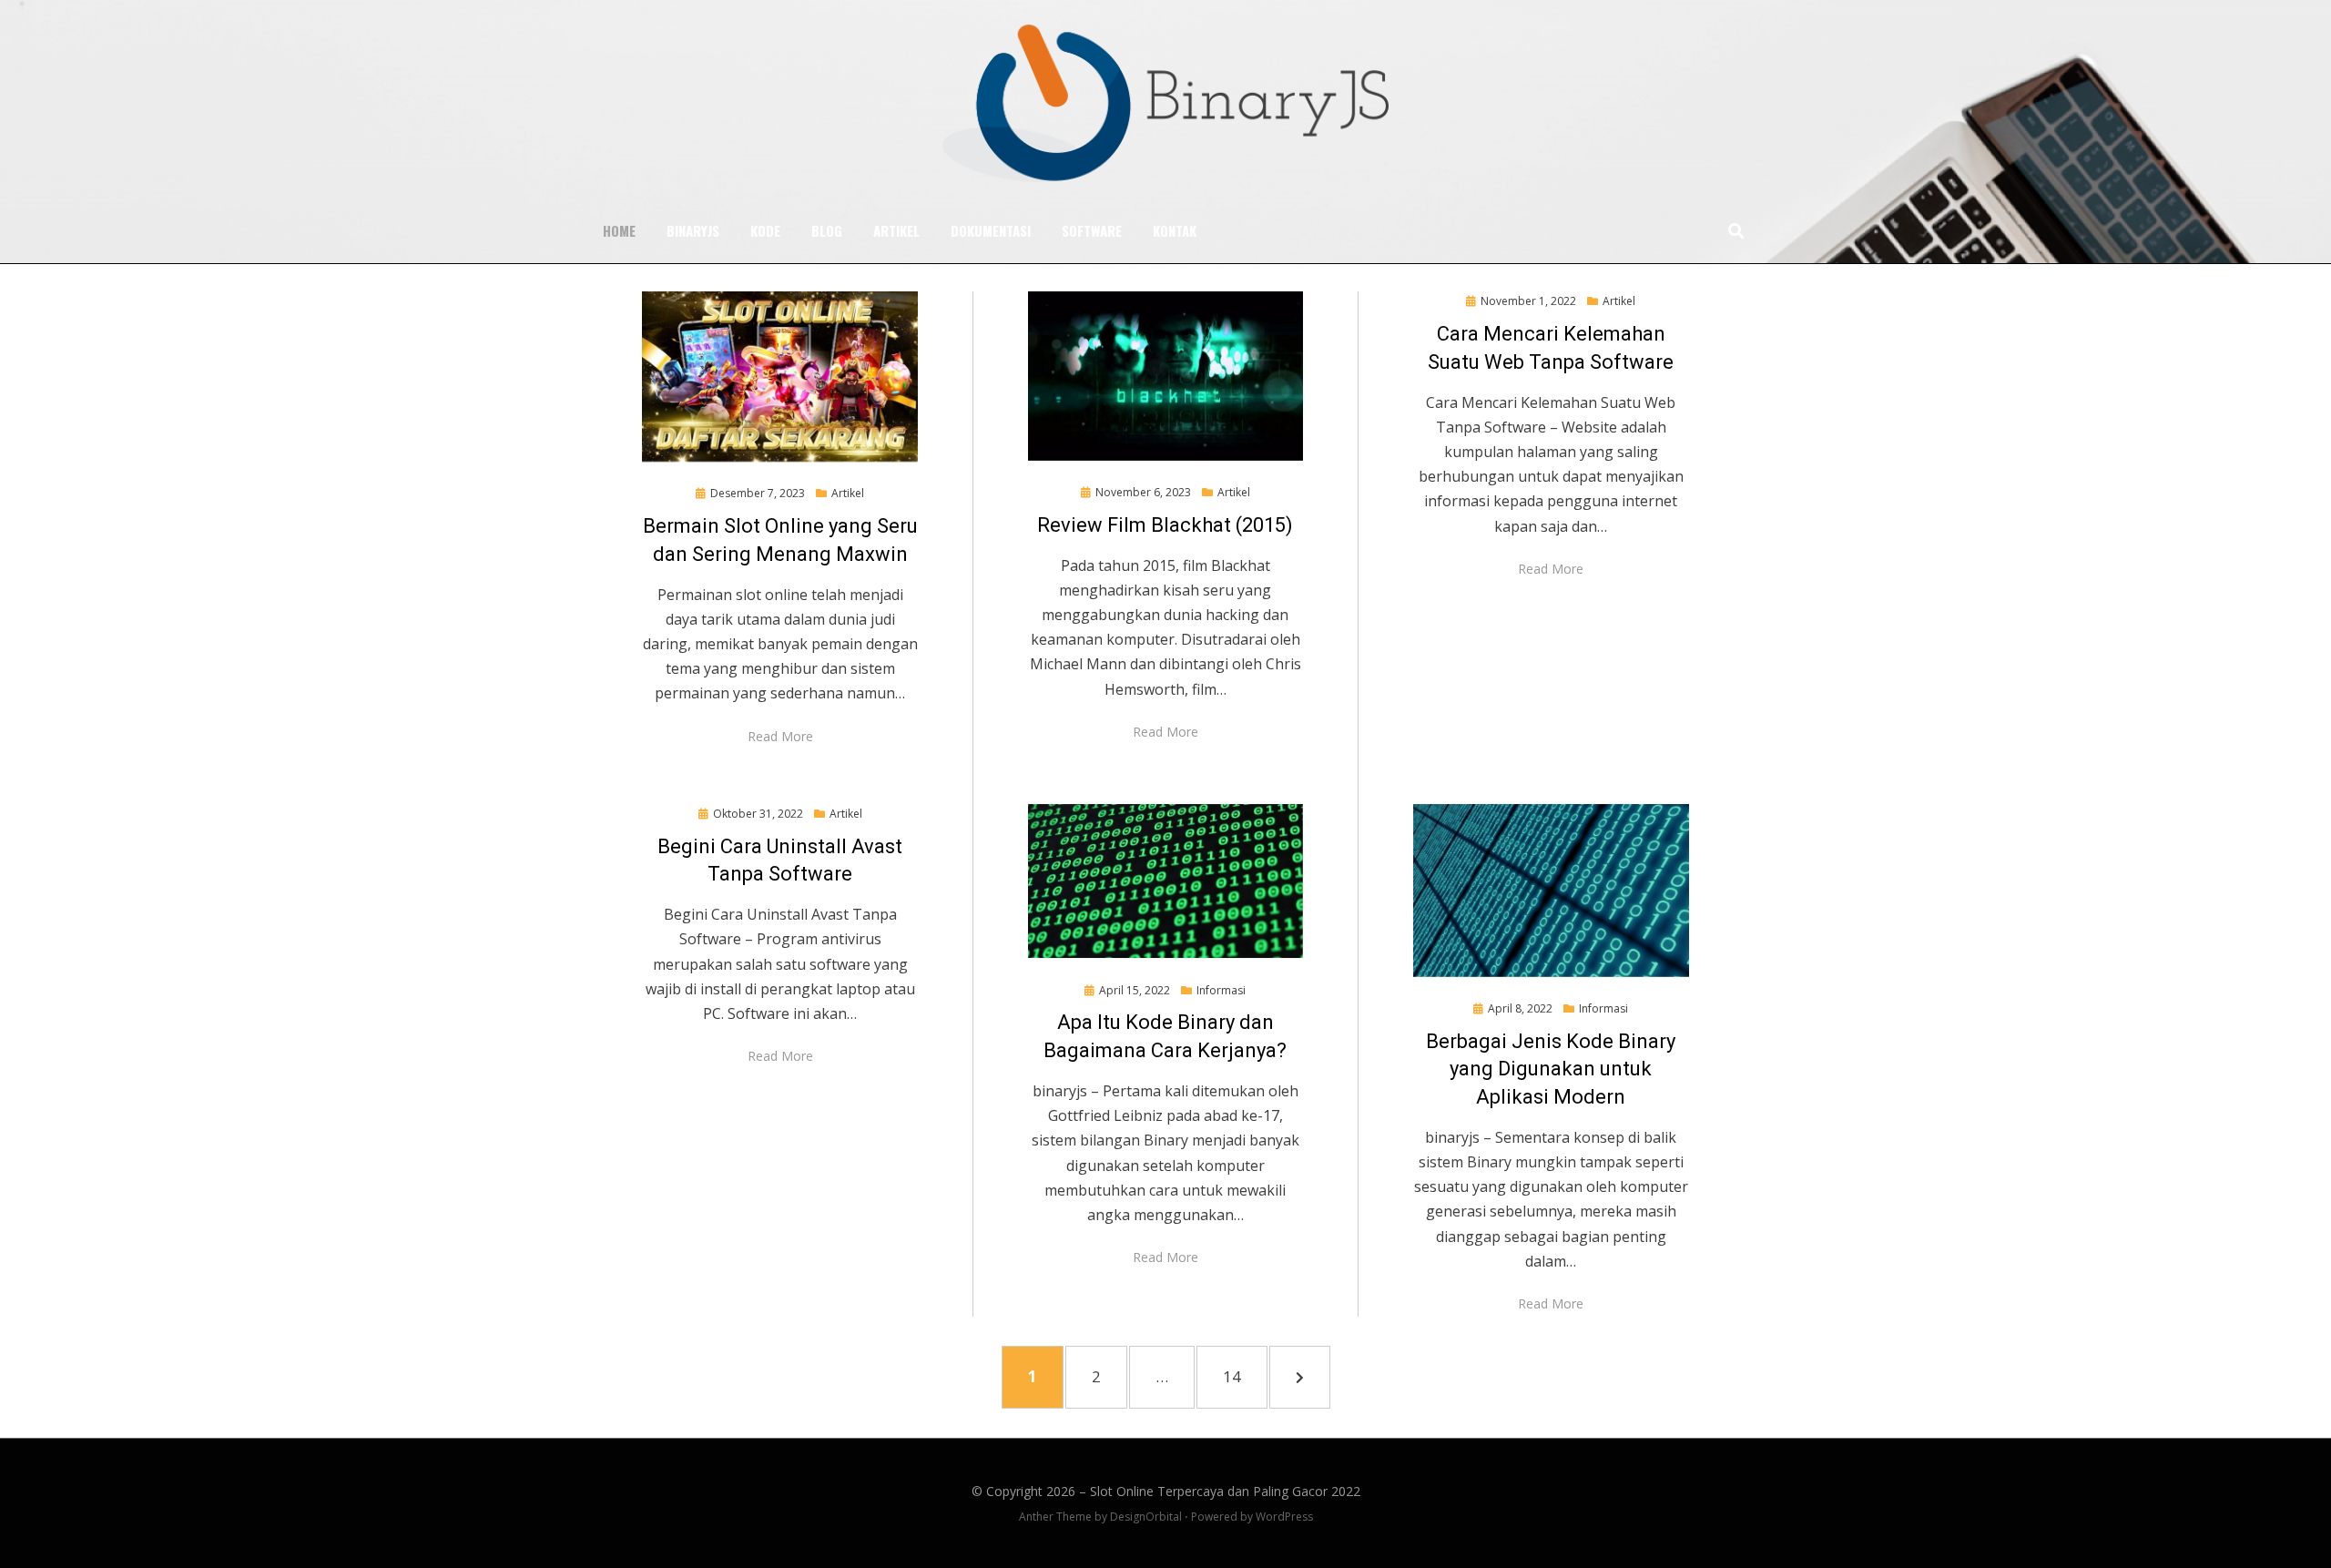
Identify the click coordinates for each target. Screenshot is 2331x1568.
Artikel (896, 230)
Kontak (1175, 230)
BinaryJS (693, 230)
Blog (827, 230)
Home (619, 230)
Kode (765, 230)
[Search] (1731, 230)
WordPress (1284, 1517)
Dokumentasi (991, 230)
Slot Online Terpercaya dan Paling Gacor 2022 (1225, 1491)
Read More (780, 736)
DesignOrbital (1146, 1517)
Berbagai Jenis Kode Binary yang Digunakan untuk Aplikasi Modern (1551, 1069)
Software (1092, 230)
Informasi (1221, 990)
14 (1242, 1376)
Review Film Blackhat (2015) (1165, 525)
